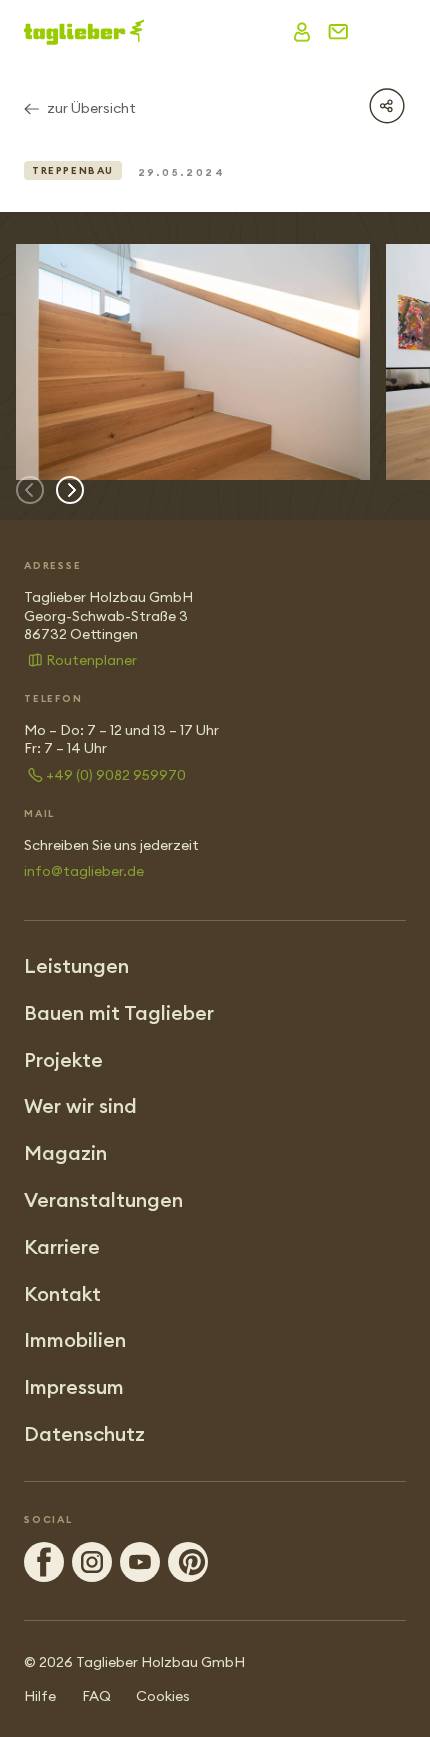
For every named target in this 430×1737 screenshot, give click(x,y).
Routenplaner (91, 660)
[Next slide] (70, 490)
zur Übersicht (91, 108)
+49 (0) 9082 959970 (116, 775)
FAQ (96, 1696)
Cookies (163, 1696)
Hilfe (40, 1696)
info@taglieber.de (84, 871)
